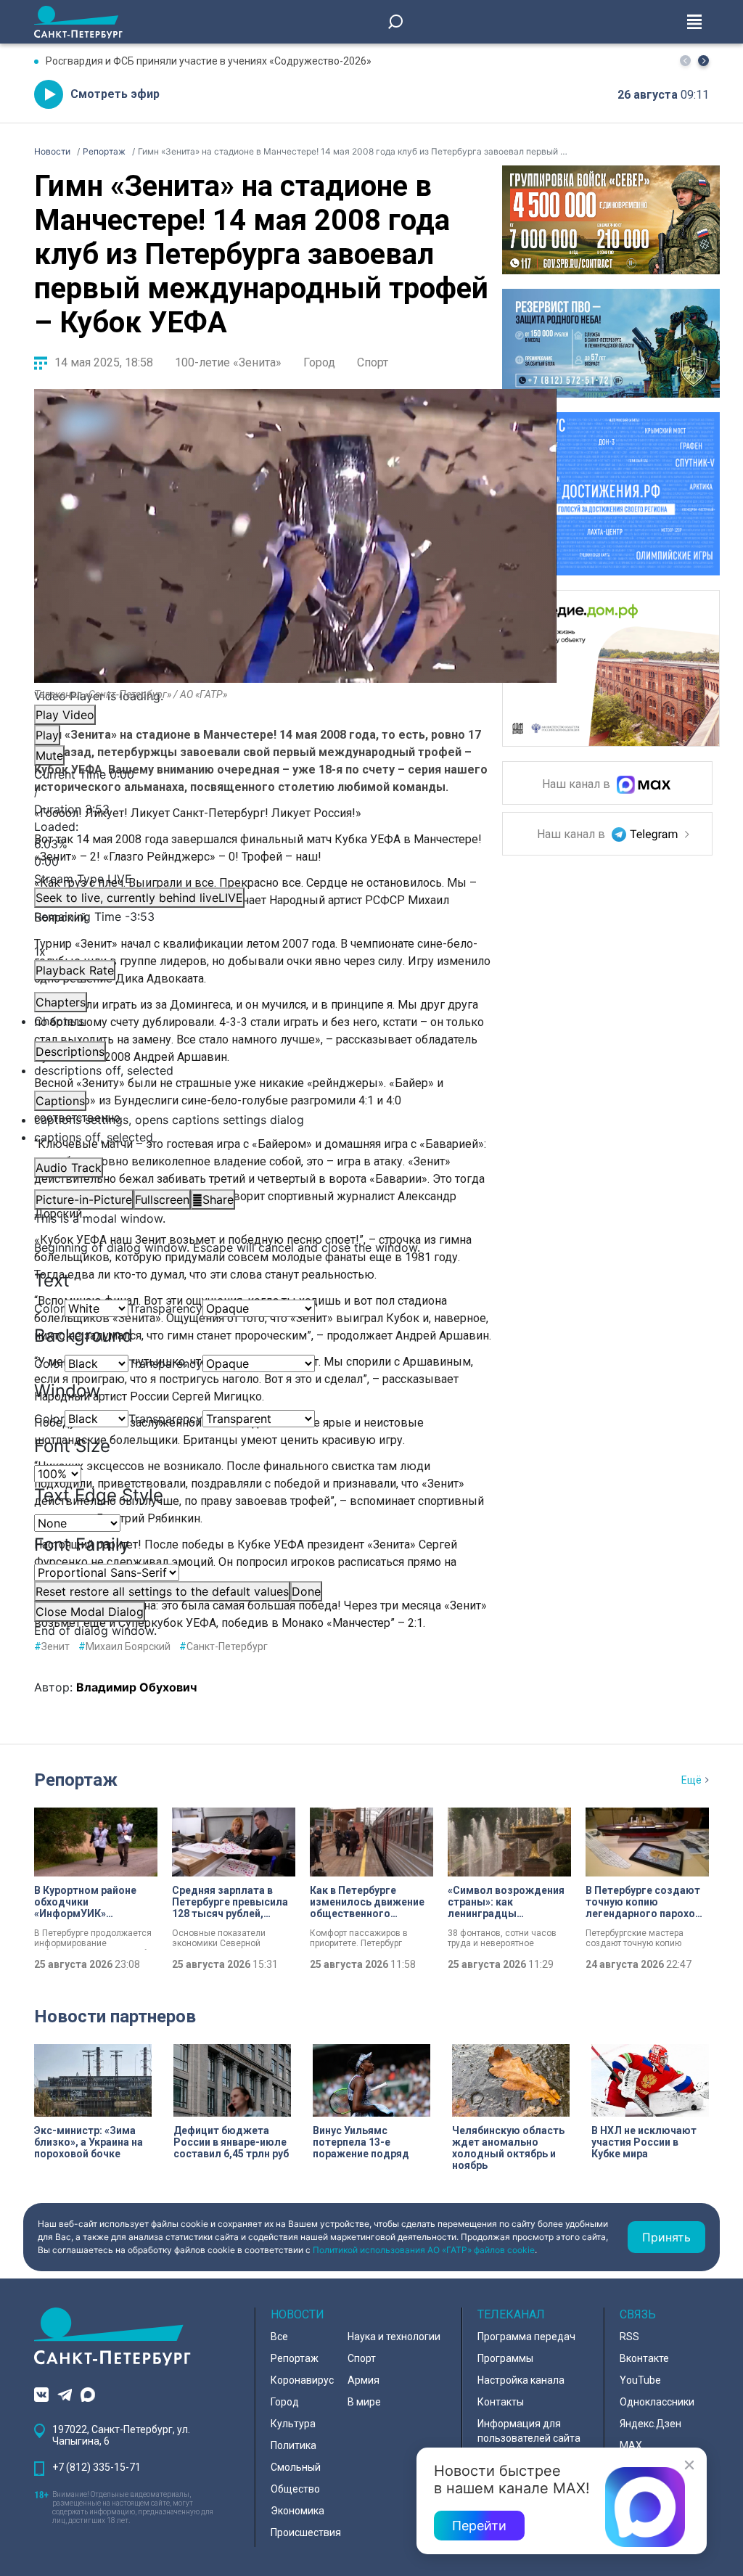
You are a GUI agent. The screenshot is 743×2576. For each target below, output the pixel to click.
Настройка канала (521, 2380)
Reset (162, 1591)
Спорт (373, 362)
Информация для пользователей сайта (529, 2431)
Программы (505, 2358)
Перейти (479, 2526)
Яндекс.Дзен (650, 2424)
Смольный (296, 2467)
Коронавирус (302, 2380)
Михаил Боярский (124, 1646)
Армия (364, 2380)
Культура (293, 2424)
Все (279, 2337)
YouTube (640, 2380)
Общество (295, 2489)
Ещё (691, 1780)
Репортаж (76, 1780)
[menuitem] (295, 1120)
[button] (703, 61)
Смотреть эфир (115, 94)
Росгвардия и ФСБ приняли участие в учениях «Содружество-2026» (209, 61)
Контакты (501, 2402)
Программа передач (526, 2337)
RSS (629, 2337)
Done (306, 1591)
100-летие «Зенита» (228, 362)
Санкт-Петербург (223, 1646)
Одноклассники (657, 2402)
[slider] (295, 844)
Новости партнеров (115, 2017)
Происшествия (306, 2532)
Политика (293, 2445)
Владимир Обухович (136, 1687)
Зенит (52, 1646)
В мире (364, 2402)
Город (319, 362)
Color (49, 1308)
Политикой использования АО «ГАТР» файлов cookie (424, 2250)
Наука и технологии (394, 2337)
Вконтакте (644, 2358)
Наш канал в (578, 785)
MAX (631, 2445)
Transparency (165, 1308)
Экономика (297, 2511)
